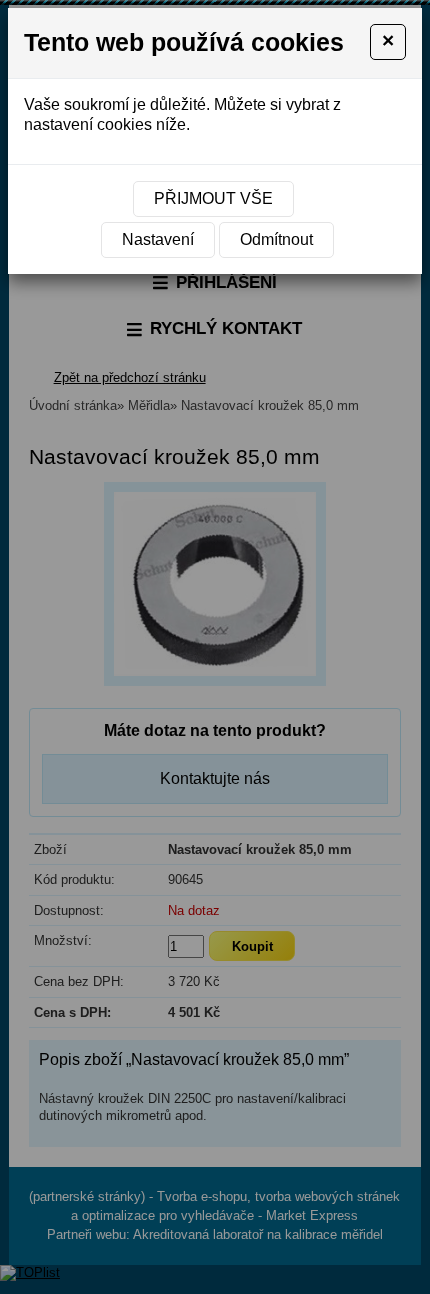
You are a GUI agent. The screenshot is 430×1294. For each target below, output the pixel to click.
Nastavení (158, 239)
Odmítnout (276, 239)
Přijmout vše (213, 198)
